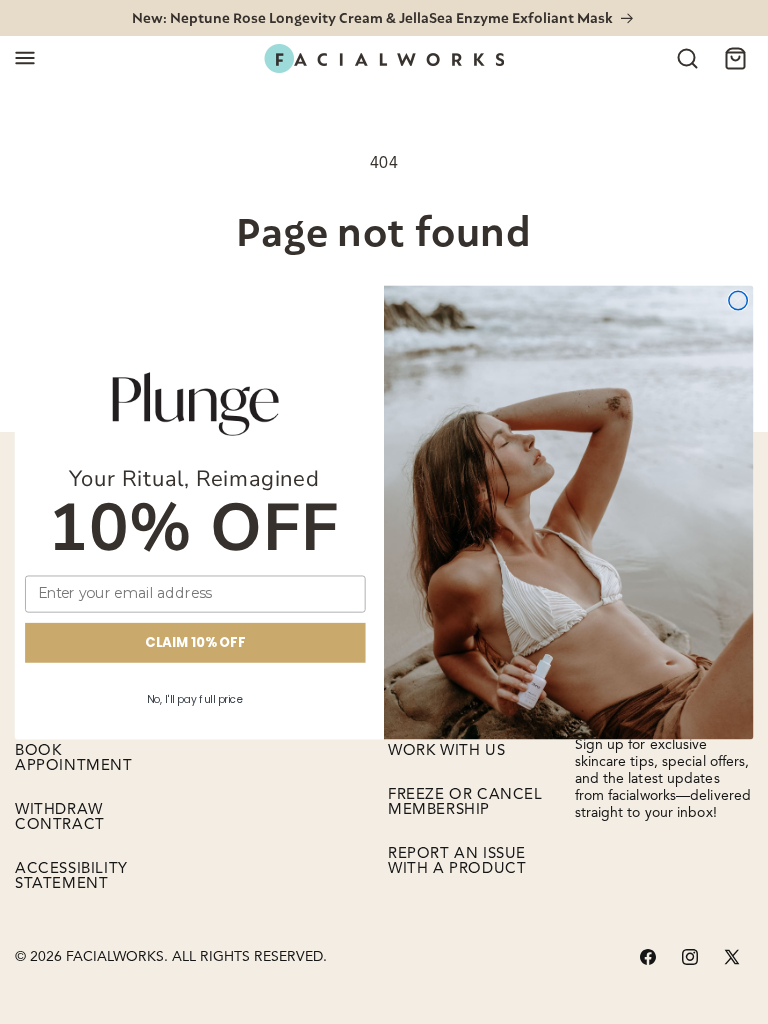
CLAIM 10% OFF (195, 642)
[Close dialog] (738, 300)
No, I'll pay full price (195, 698)
